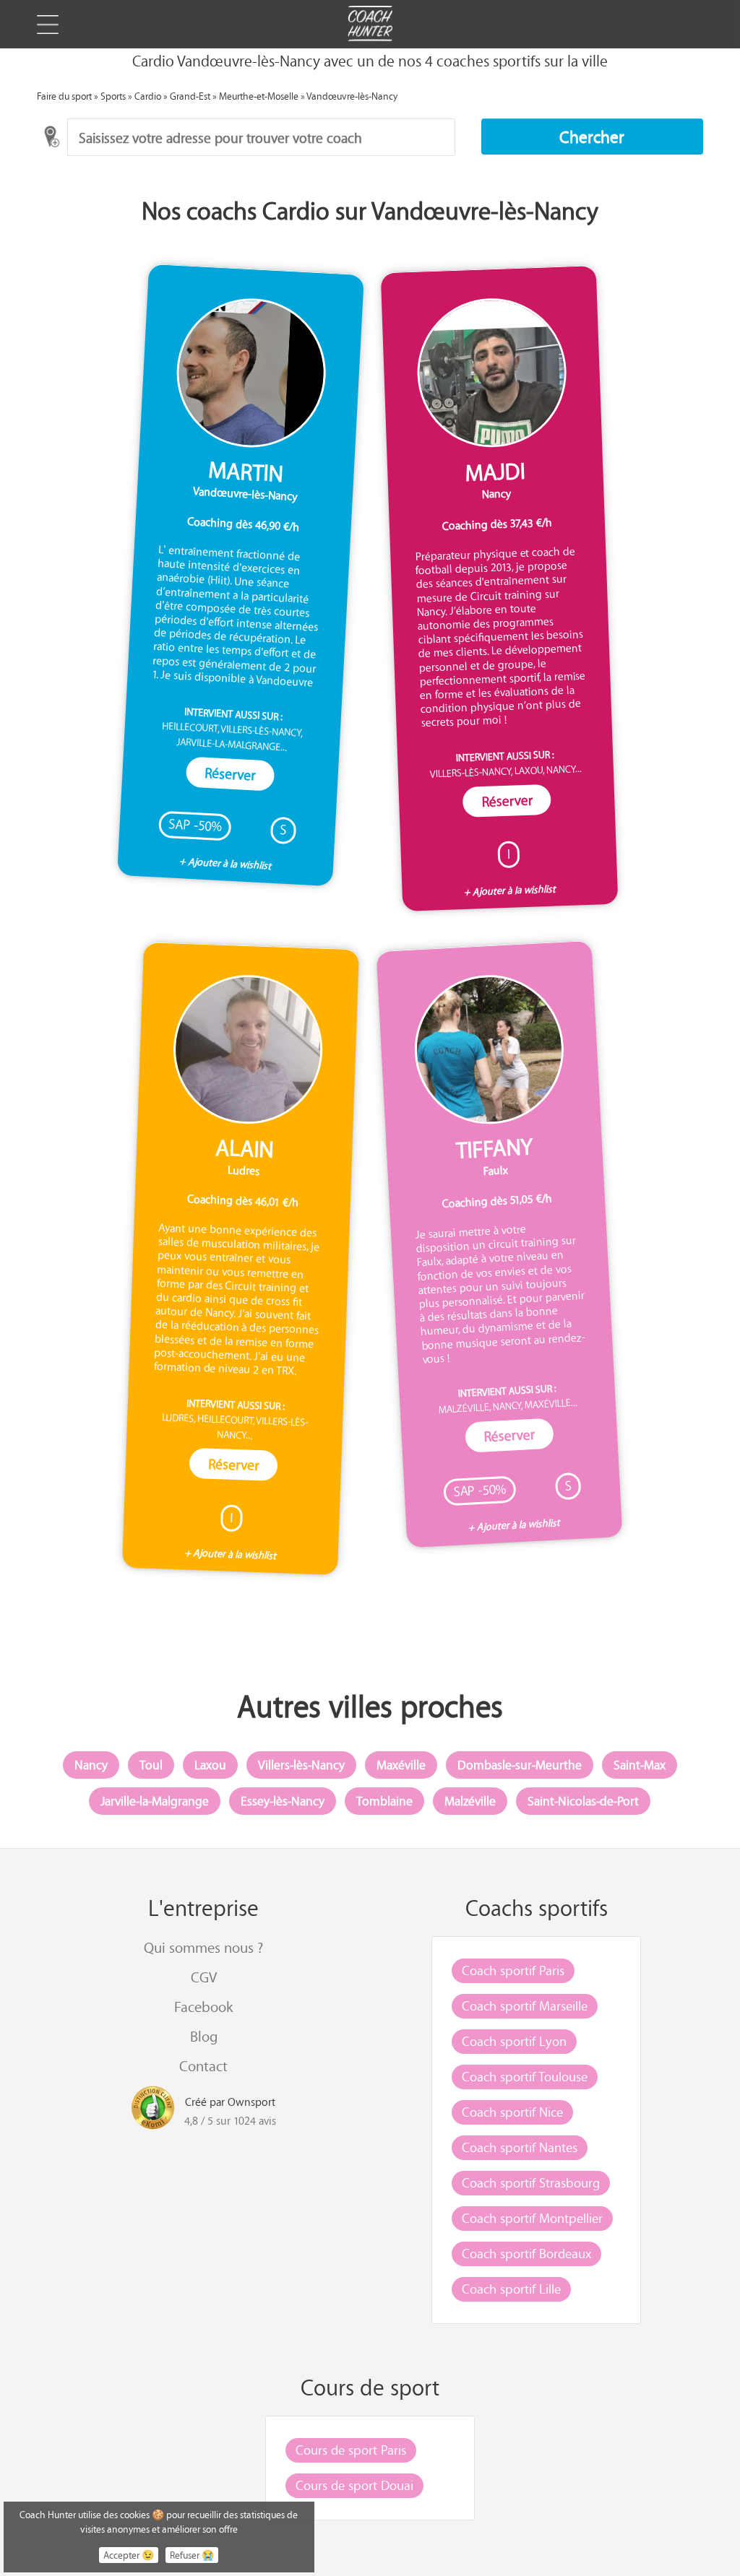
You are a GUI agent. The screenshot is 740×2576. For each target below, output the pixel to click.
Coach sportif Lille (511, 2289)
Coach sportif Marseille (525, 2005)
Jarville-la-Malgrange (155, 1801)
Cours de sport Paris (351, 2450)
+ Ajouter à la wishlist (225, 864)
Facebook (203, 2007)
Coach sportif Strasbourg (531, 2182)
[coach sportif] (370, 25)
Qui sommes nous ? (203, 1947)
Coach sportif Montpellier (532, 2218)
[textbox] (261, 137)
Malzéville (470, 1801)
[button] (593, 136)
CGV (204, 1977)
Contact (203, 2066)
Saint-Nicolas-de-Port (583, 1801)
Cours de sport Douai (354, 2485)
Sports (113, 96)
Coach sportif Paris (513, 1970)
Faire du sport (64, 96)
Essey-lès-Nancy (283, 1801)
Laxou (210, 1765)
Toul (151, 1765)
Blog (204, 2036)
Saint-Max (640, 1765)
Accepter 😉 (129, 2555)
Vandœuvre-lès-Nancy (352, 96)
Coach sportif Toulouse (525, 2076)
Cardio (148, 96)
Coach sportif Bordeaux (526, 2253)
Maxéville (401, 1765)
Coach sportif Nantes (520, 2147)
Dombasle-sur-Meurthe (520, 1765)
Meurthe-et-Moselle (259, 96)
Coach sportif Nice (512, 2112)
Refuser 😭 (192, 2555)
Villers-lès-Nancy (301, 1765)
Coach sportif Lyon (514, 2041)
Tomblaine (384, 1801)
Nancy (91, 1765)
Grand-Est (190, 96)
